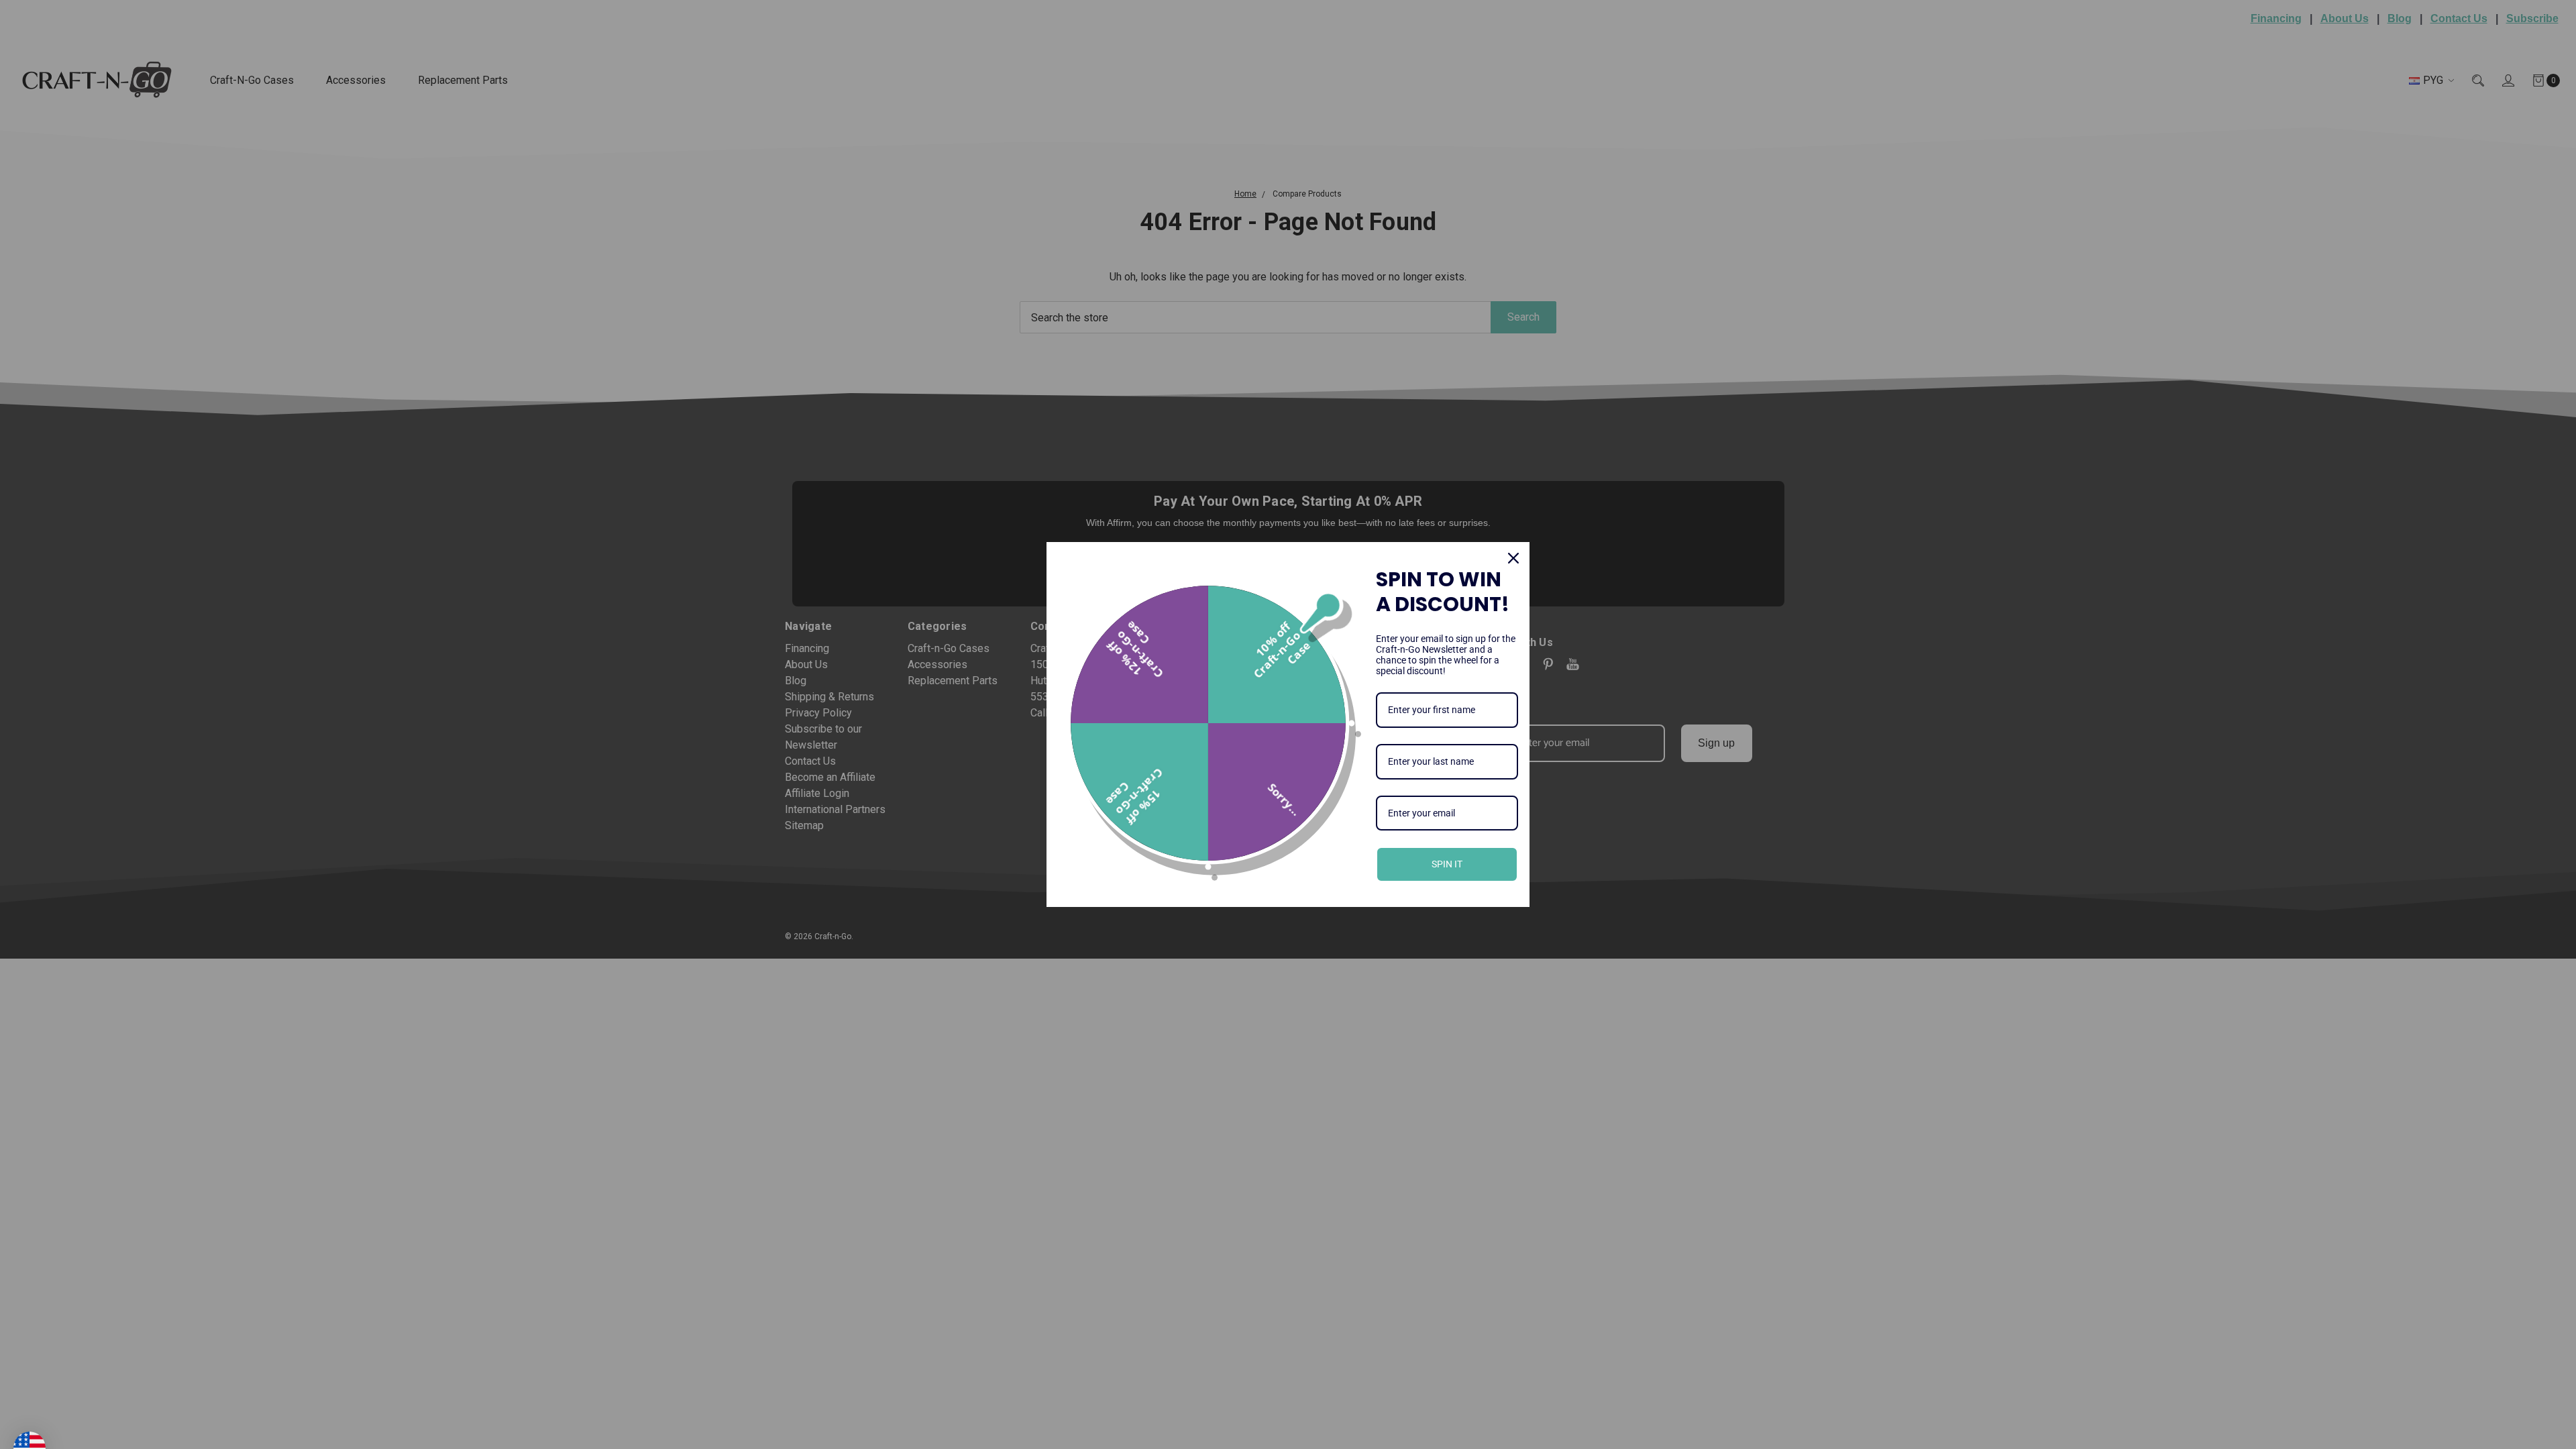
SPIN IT (1447, 864)
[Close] (1513, 558)
